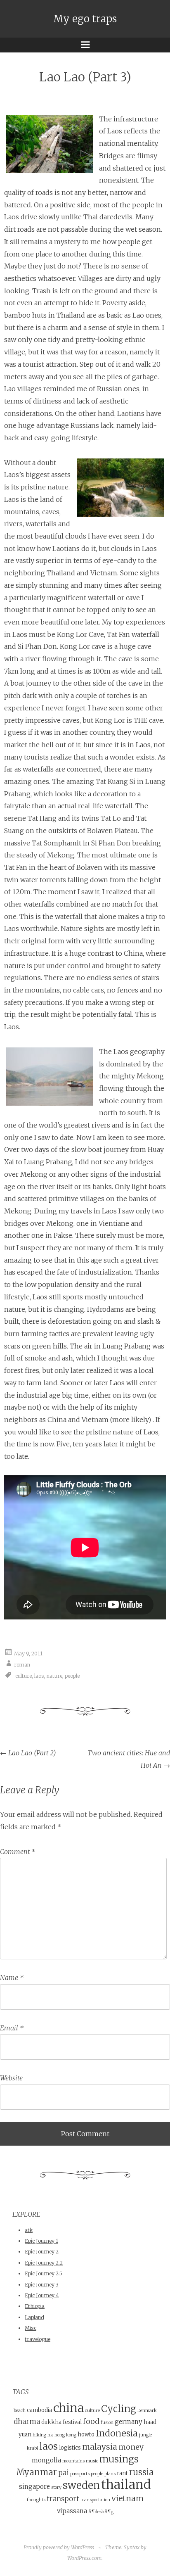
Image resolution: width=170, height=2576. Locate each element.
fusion (107, 2423)
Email (12, 2028)
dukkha (51, 2422)
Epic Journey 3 (42, 2285)
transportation (95, 2500)
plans (110, 2474)
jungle (145, 2435)
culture (24, 1676)
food (91, 2421)
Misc (31, 2328)
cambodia (39, 2410)
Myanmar (37, 2472)
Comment (18, 1852)
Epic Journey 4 (42, 2295)
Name (12, 1978)
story (56, 2487)
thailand (126, 2485)
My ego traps (85, 19)
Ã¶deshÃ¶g (101, 2512)
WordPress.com (84, 2558)
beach (20, 2411)
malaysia (100, 2447)
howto (86, 2435)
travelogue (38, 2339)
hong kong (65, 2435)
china (68, 2408)
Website (11, 2078)
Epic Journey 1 (41, 2241)
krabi (32, 2448)
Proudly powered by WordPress (59, 2547)
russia (142, 2472)
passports (80, 2474)
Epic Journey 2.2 (44, 2263)
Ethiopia (35, 2306)
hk (50, 2435)
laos (39, 1676)
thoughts (36, 2500)
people (72, 1676)
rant (122, 2473)
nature (54, 1676)
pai (64, 2473)
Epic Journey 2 (42, 2252)
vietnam (127, 2498)
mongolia (46, 2460)
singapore (34, 2487)
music (92, 2461)
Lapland (34, 2317)
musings (119, 2459)
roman (22, 1665)
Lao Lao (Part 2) (28, 1753)
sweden (81, 2485)
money (131, 2447)
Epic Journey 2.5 (44, 2273)
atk (29, 2230)
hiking (39, 2435)
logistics (70, 2448)
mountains (73, 2461)
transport (63, 2499)
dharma (27, 2422)
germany (129, 2422)
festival (72, 2422)
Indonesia (117, 2433)
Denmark (147, 2411)
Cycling (119, 2409)
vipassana (72, 2511)
